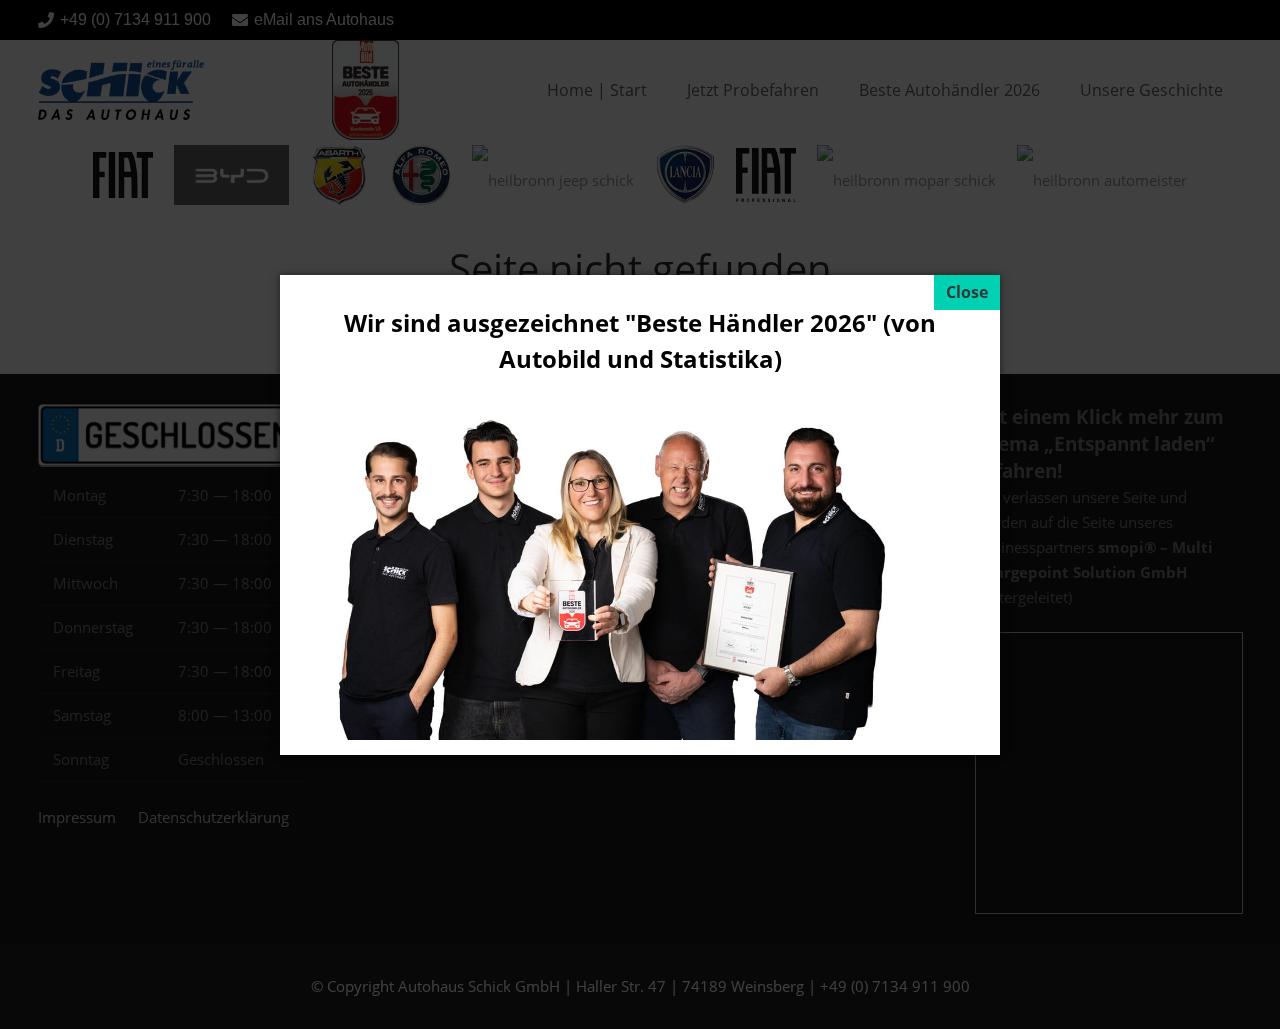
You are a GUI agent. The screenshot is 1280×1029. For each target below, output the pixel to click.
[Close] (967, 292)
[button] (44, 985)
